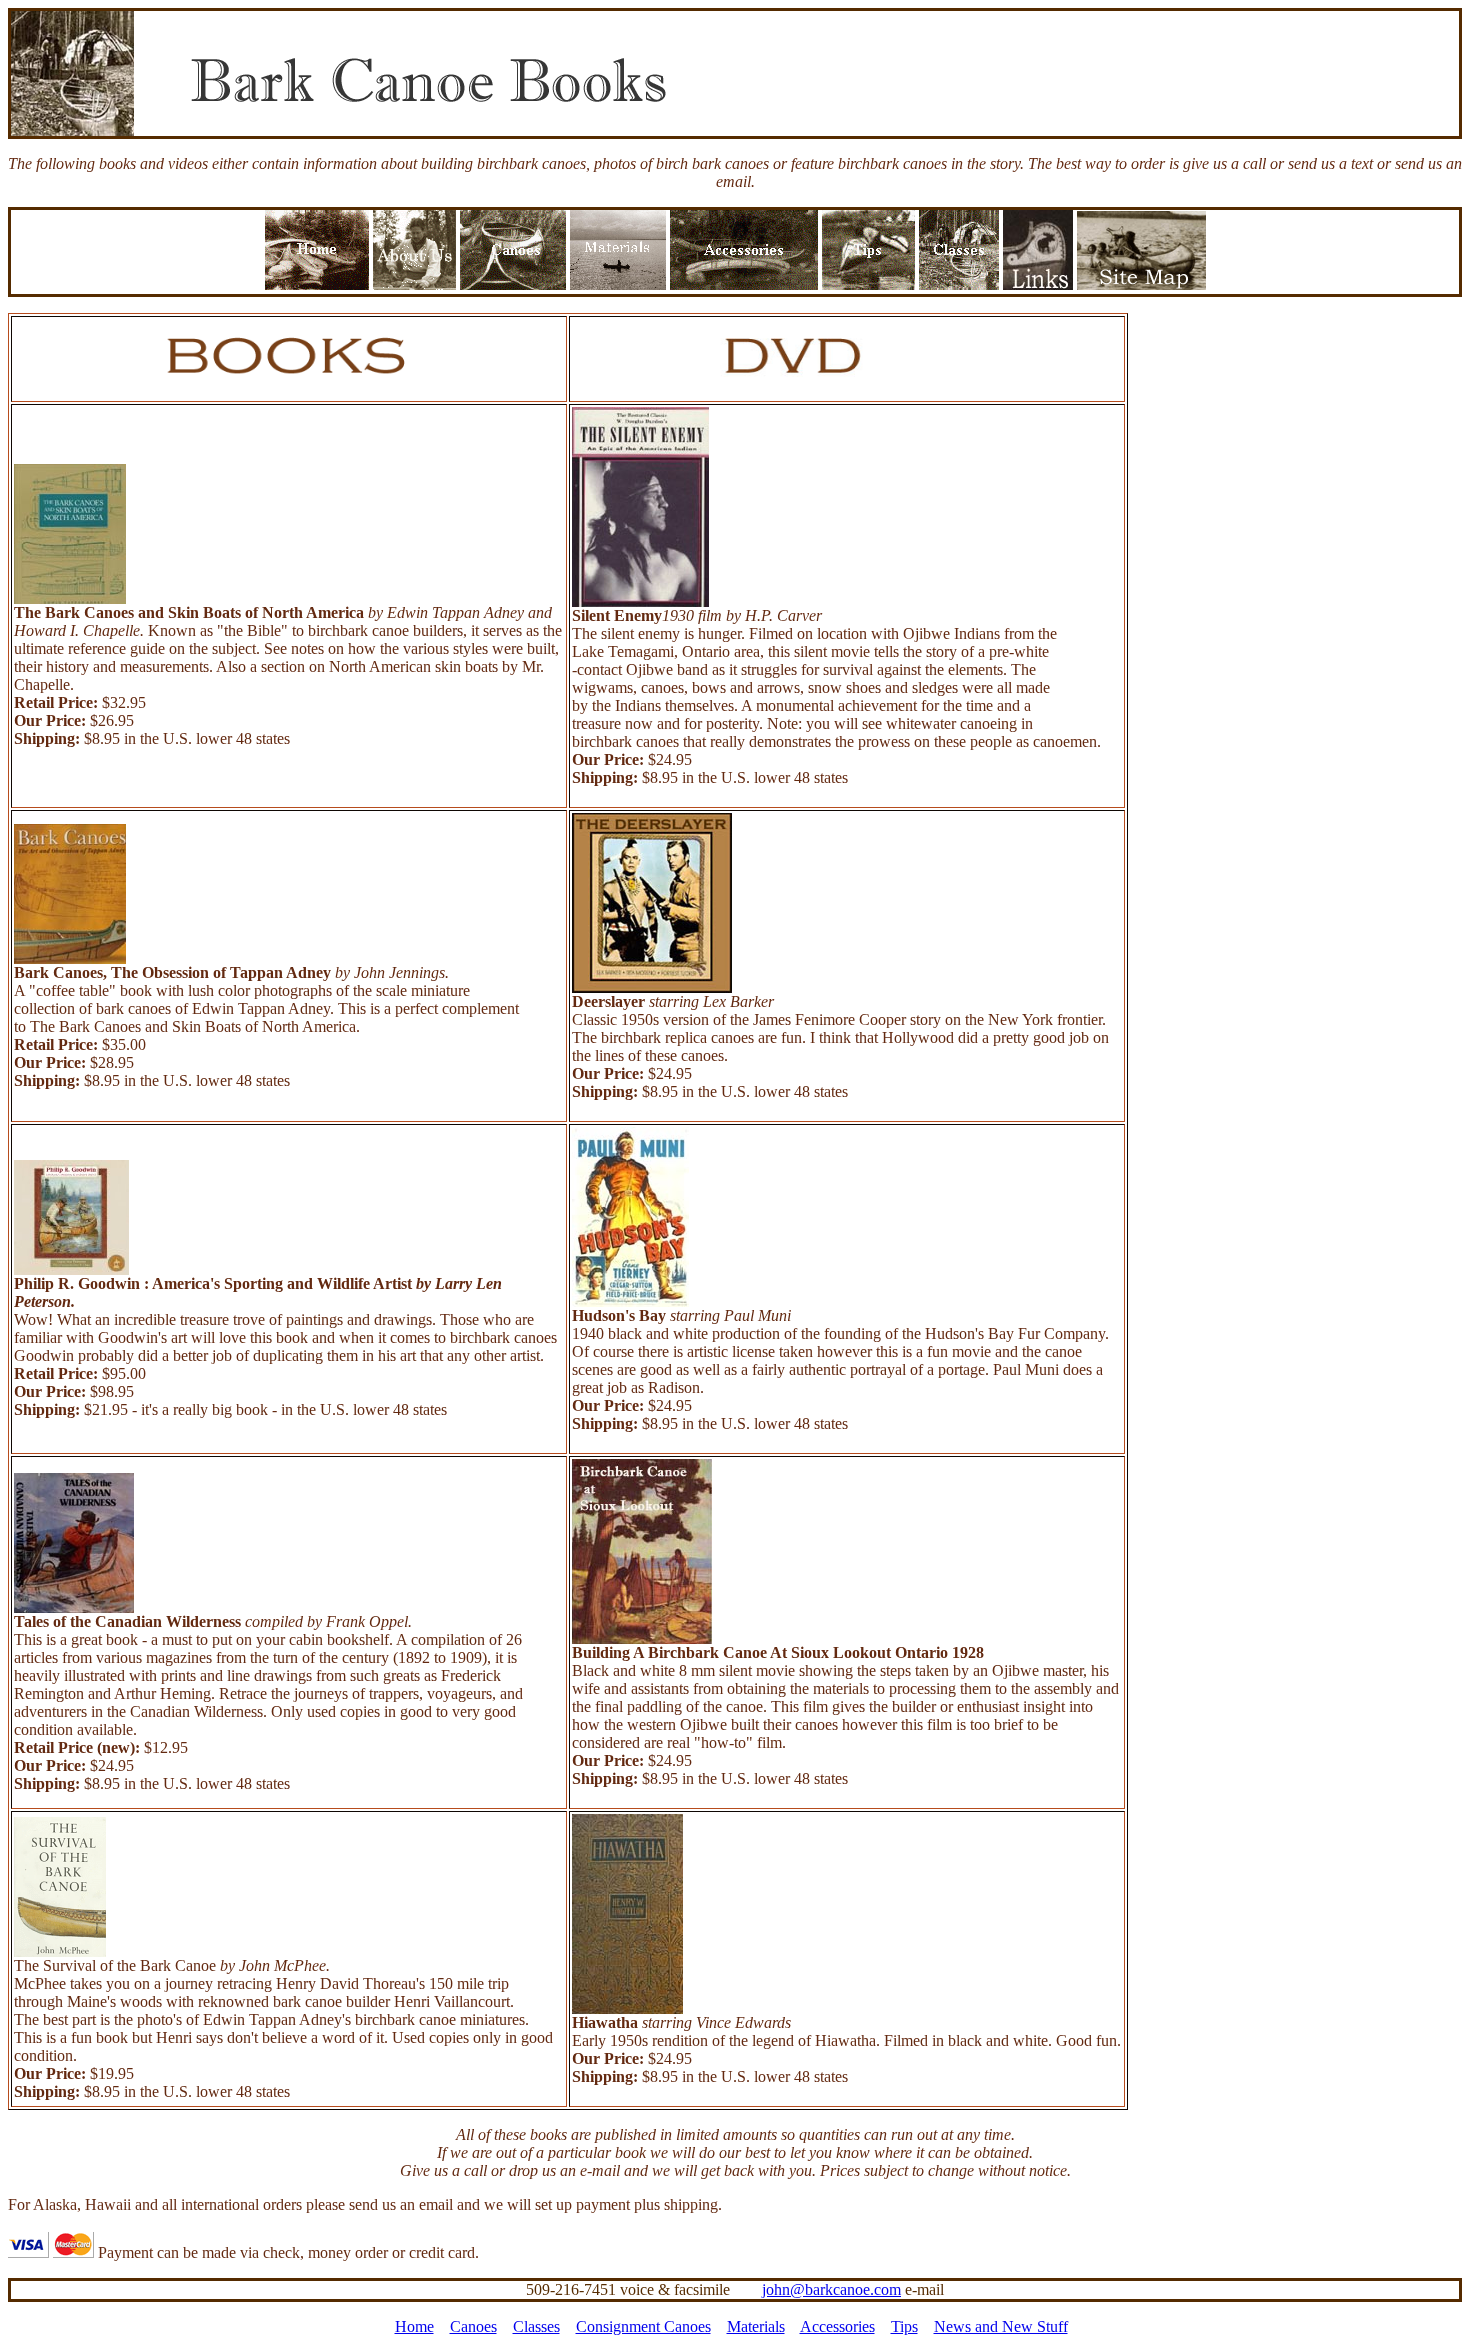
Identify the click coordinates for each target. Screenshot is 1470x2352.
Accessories (837, 2326)
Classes (536, 2326)
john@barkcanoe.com (831, 2289)
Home (414, 2326)
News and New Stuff (1001, 2326)
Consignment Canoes (643, 2326)
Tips (904, 2326)
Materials (756, 2326)
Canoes (473, 2326)
